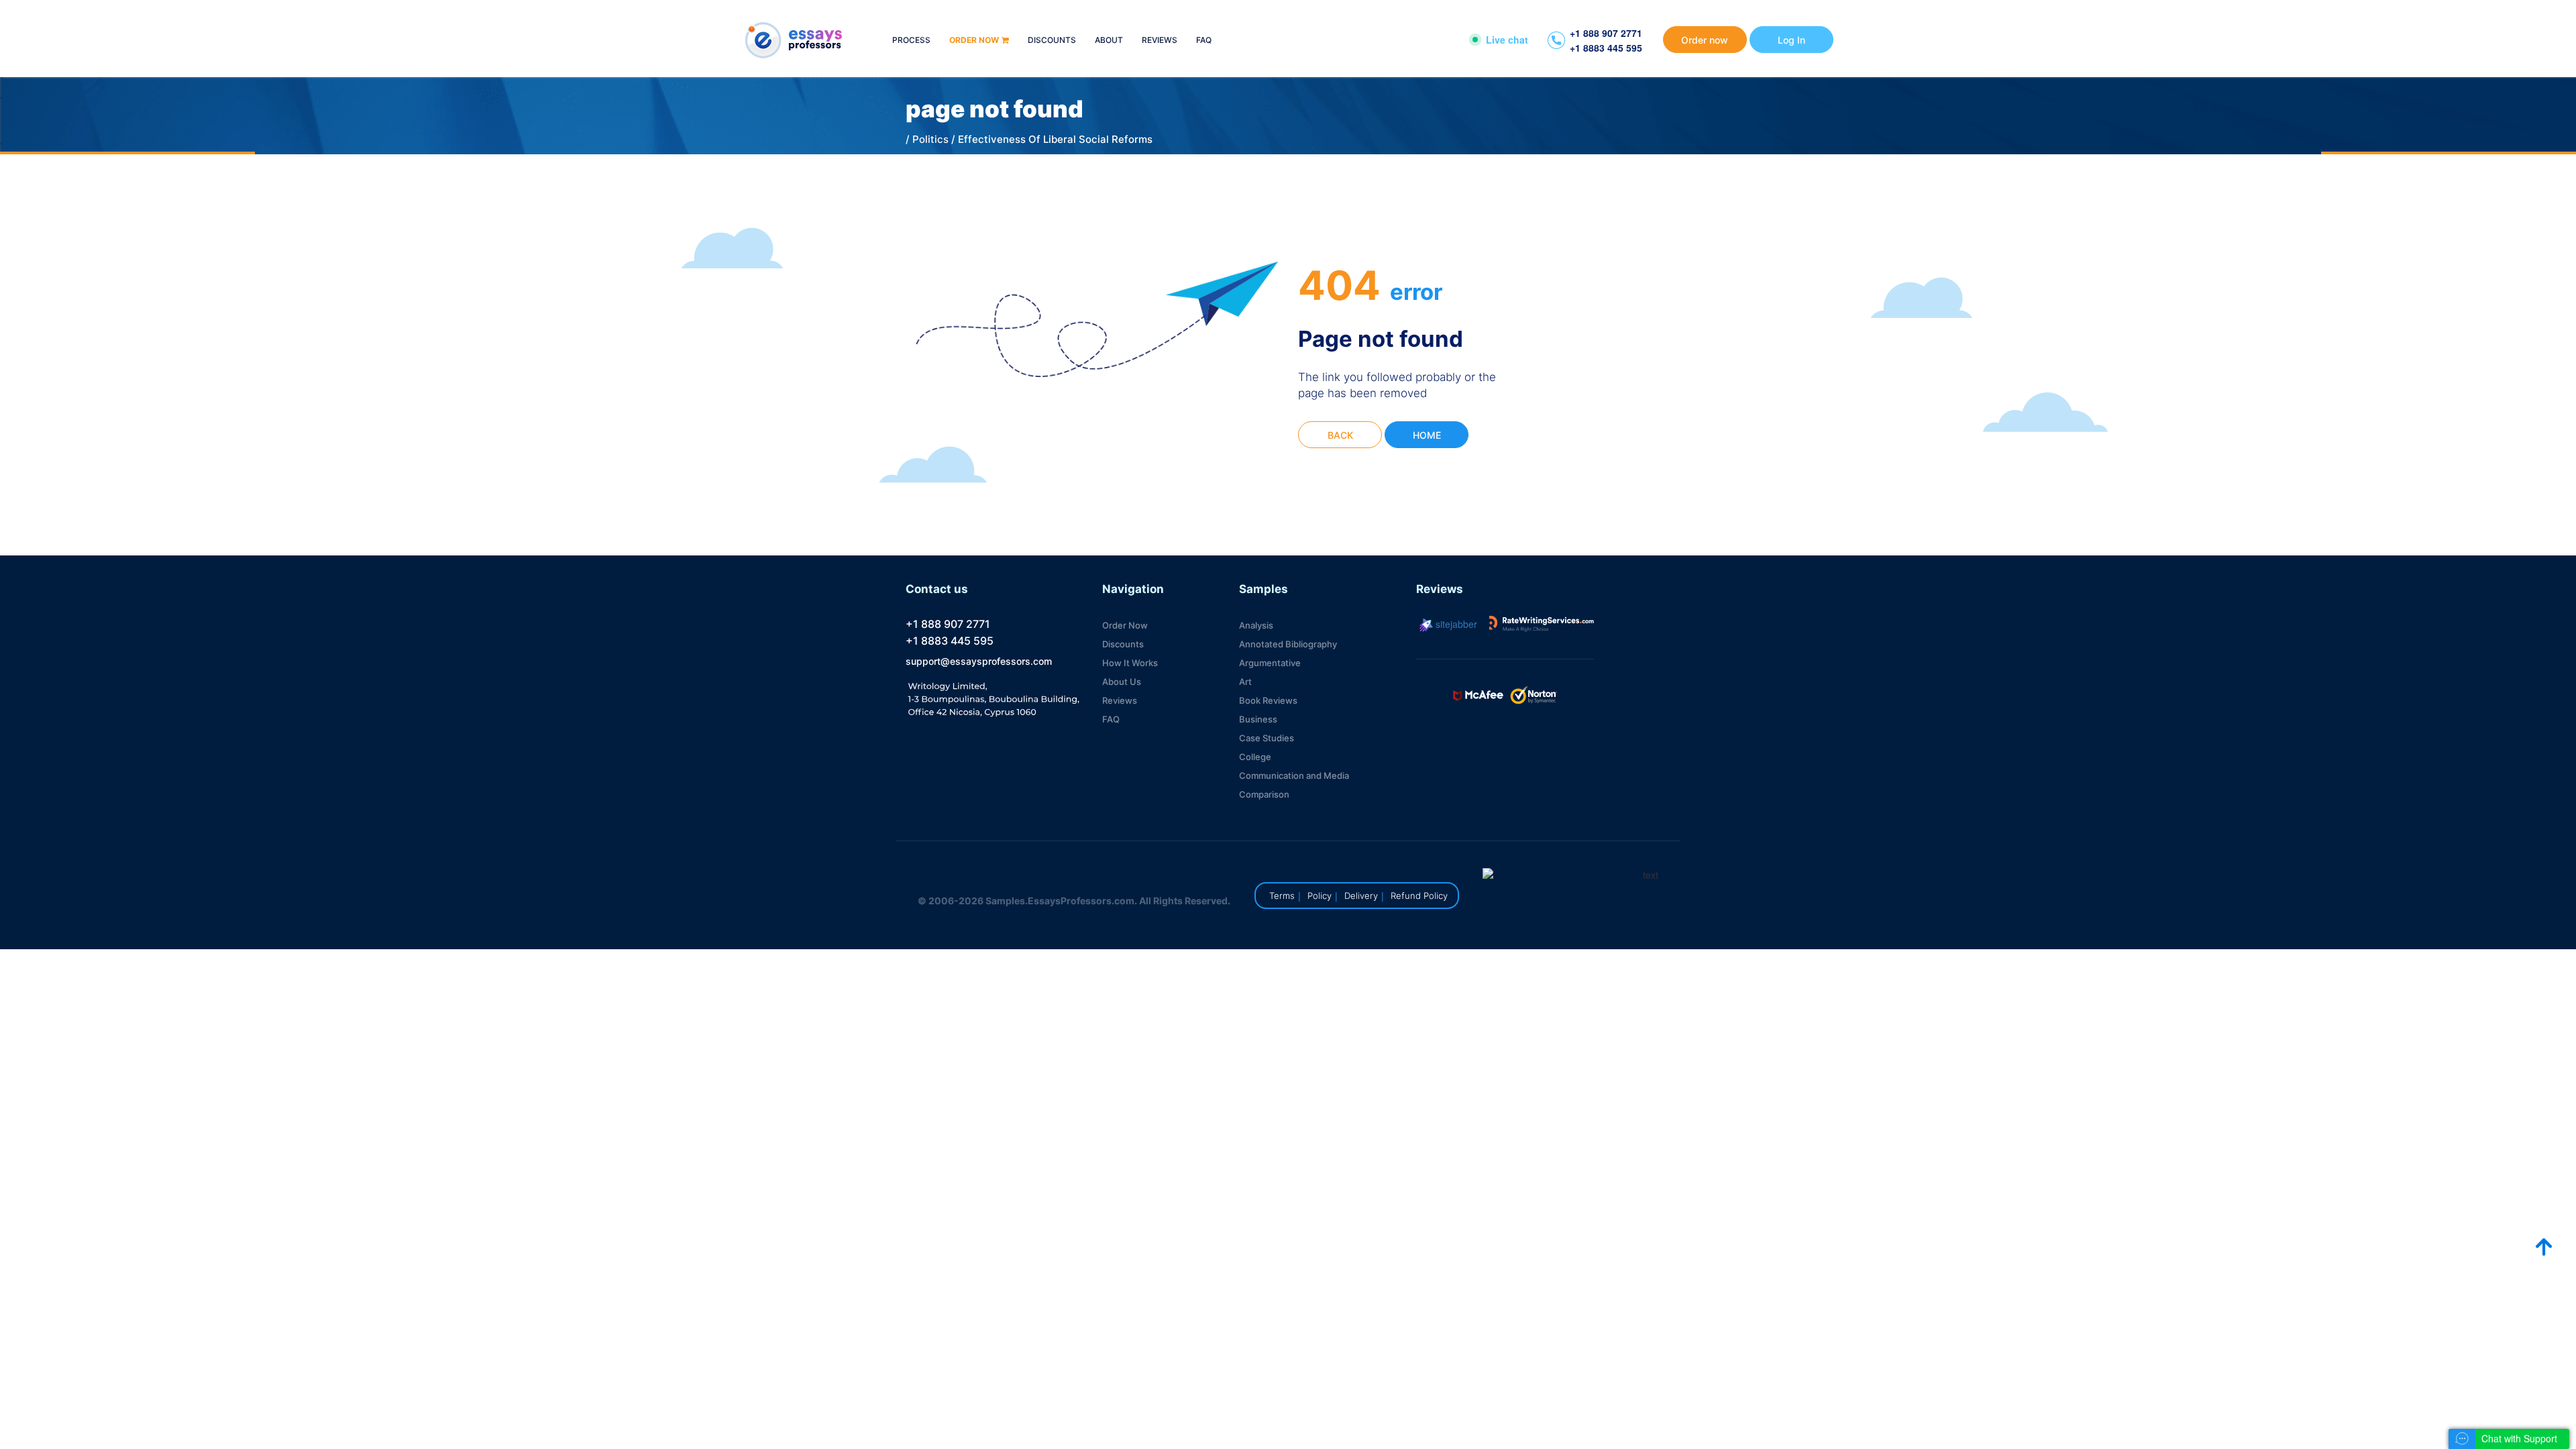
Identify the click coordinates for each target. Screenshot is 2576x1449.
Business (1258, 719)
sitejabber (1455, 624)
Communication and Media (1294, 775)
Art (1245, 682)
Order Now (1125, 625)
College (1255, 757)
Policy (1320, 896)
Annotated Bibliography (1288, 644)
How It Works (1130, 663)
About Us (1122, 682)
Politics (930, 139)
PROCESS (911, 41)
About (1109, 41)
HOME (1427, 435)
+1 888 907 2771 (1606, 33)
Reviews (1160, 41)
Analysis (1256, 625)
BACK (1340, 435)
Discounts (1052, 41)
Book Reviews (1268, 700)
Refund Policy (1419, 896)
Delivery (1361, 896)
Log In (1791, 40)
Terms (1282, 896)
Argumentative (1270, 663)
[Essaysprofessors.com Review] (1542, 624)
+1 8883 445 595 (1606, 48)
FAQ (1204, 41)
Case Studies (1267, 738)
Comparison (1264, 794)
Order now (974, 41)
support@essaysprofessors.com (979, 661)
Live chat (1507, 40)
